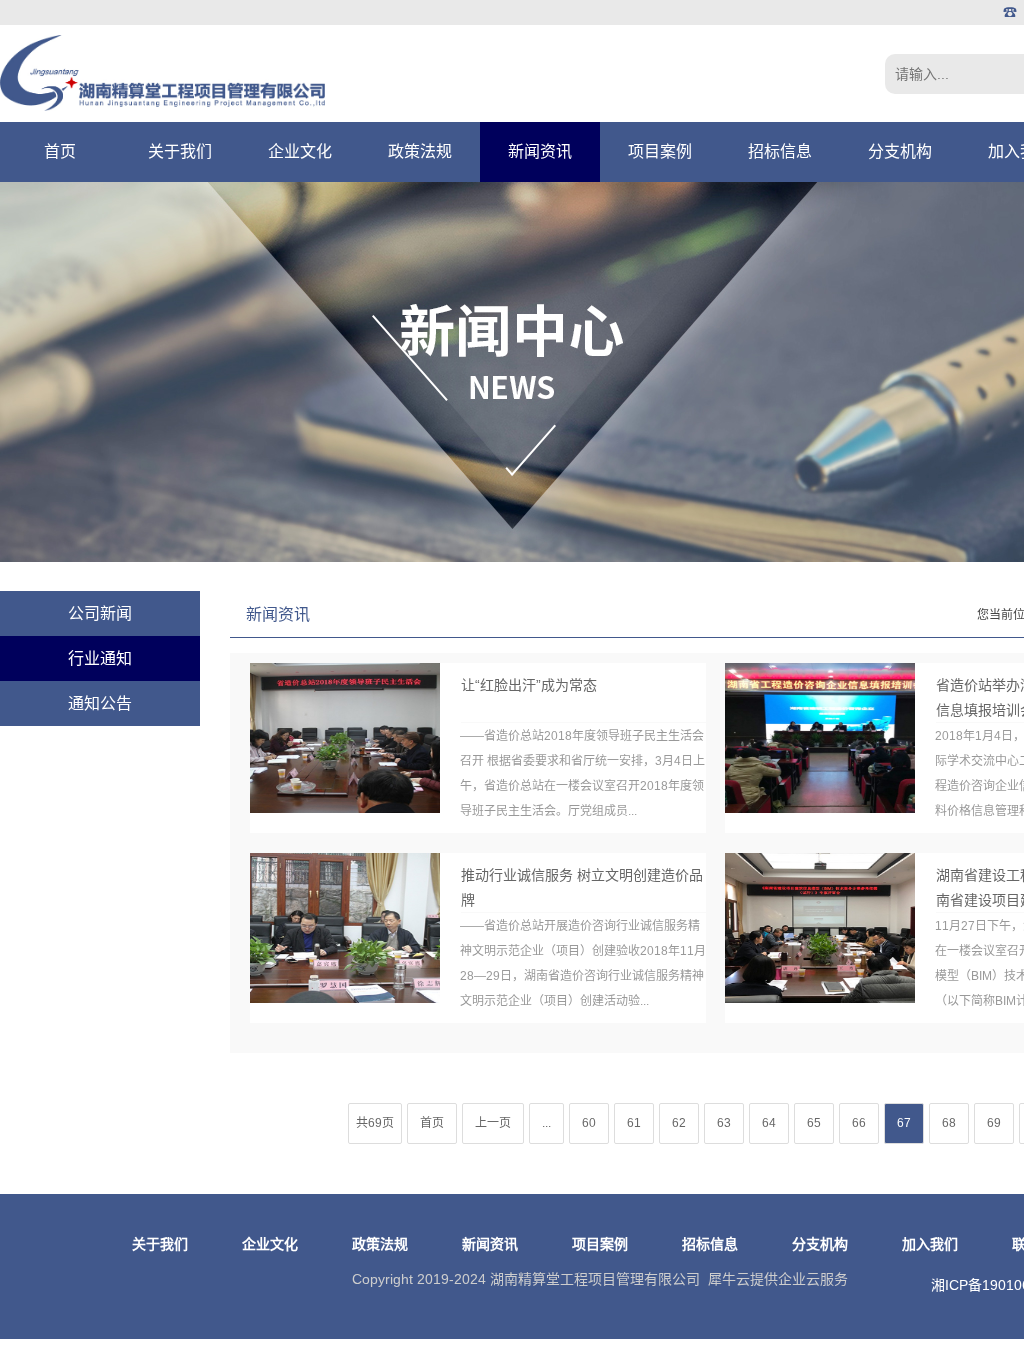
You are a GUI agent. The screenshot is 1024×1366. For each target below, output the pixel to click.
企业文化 (300, 151)
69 (994, 1123)
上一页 (493, 1123)
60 (589, 1123)
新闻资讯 (540, 151)
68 (949, 1123)
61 (634, 1123)
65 (814, 1123)
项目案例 (660, 151)
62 (679, 1123)
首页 (60, 151)
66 (859, 1123)
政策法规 (420, 151)
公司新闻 (100, 613)
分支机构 (900, 151)
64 (769, 1123)
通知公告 (100, 703)
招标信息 (780, 151)
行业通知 (100, 658)
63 (724, 1123)
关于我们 (180, 151)
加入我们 (930, 1244)
